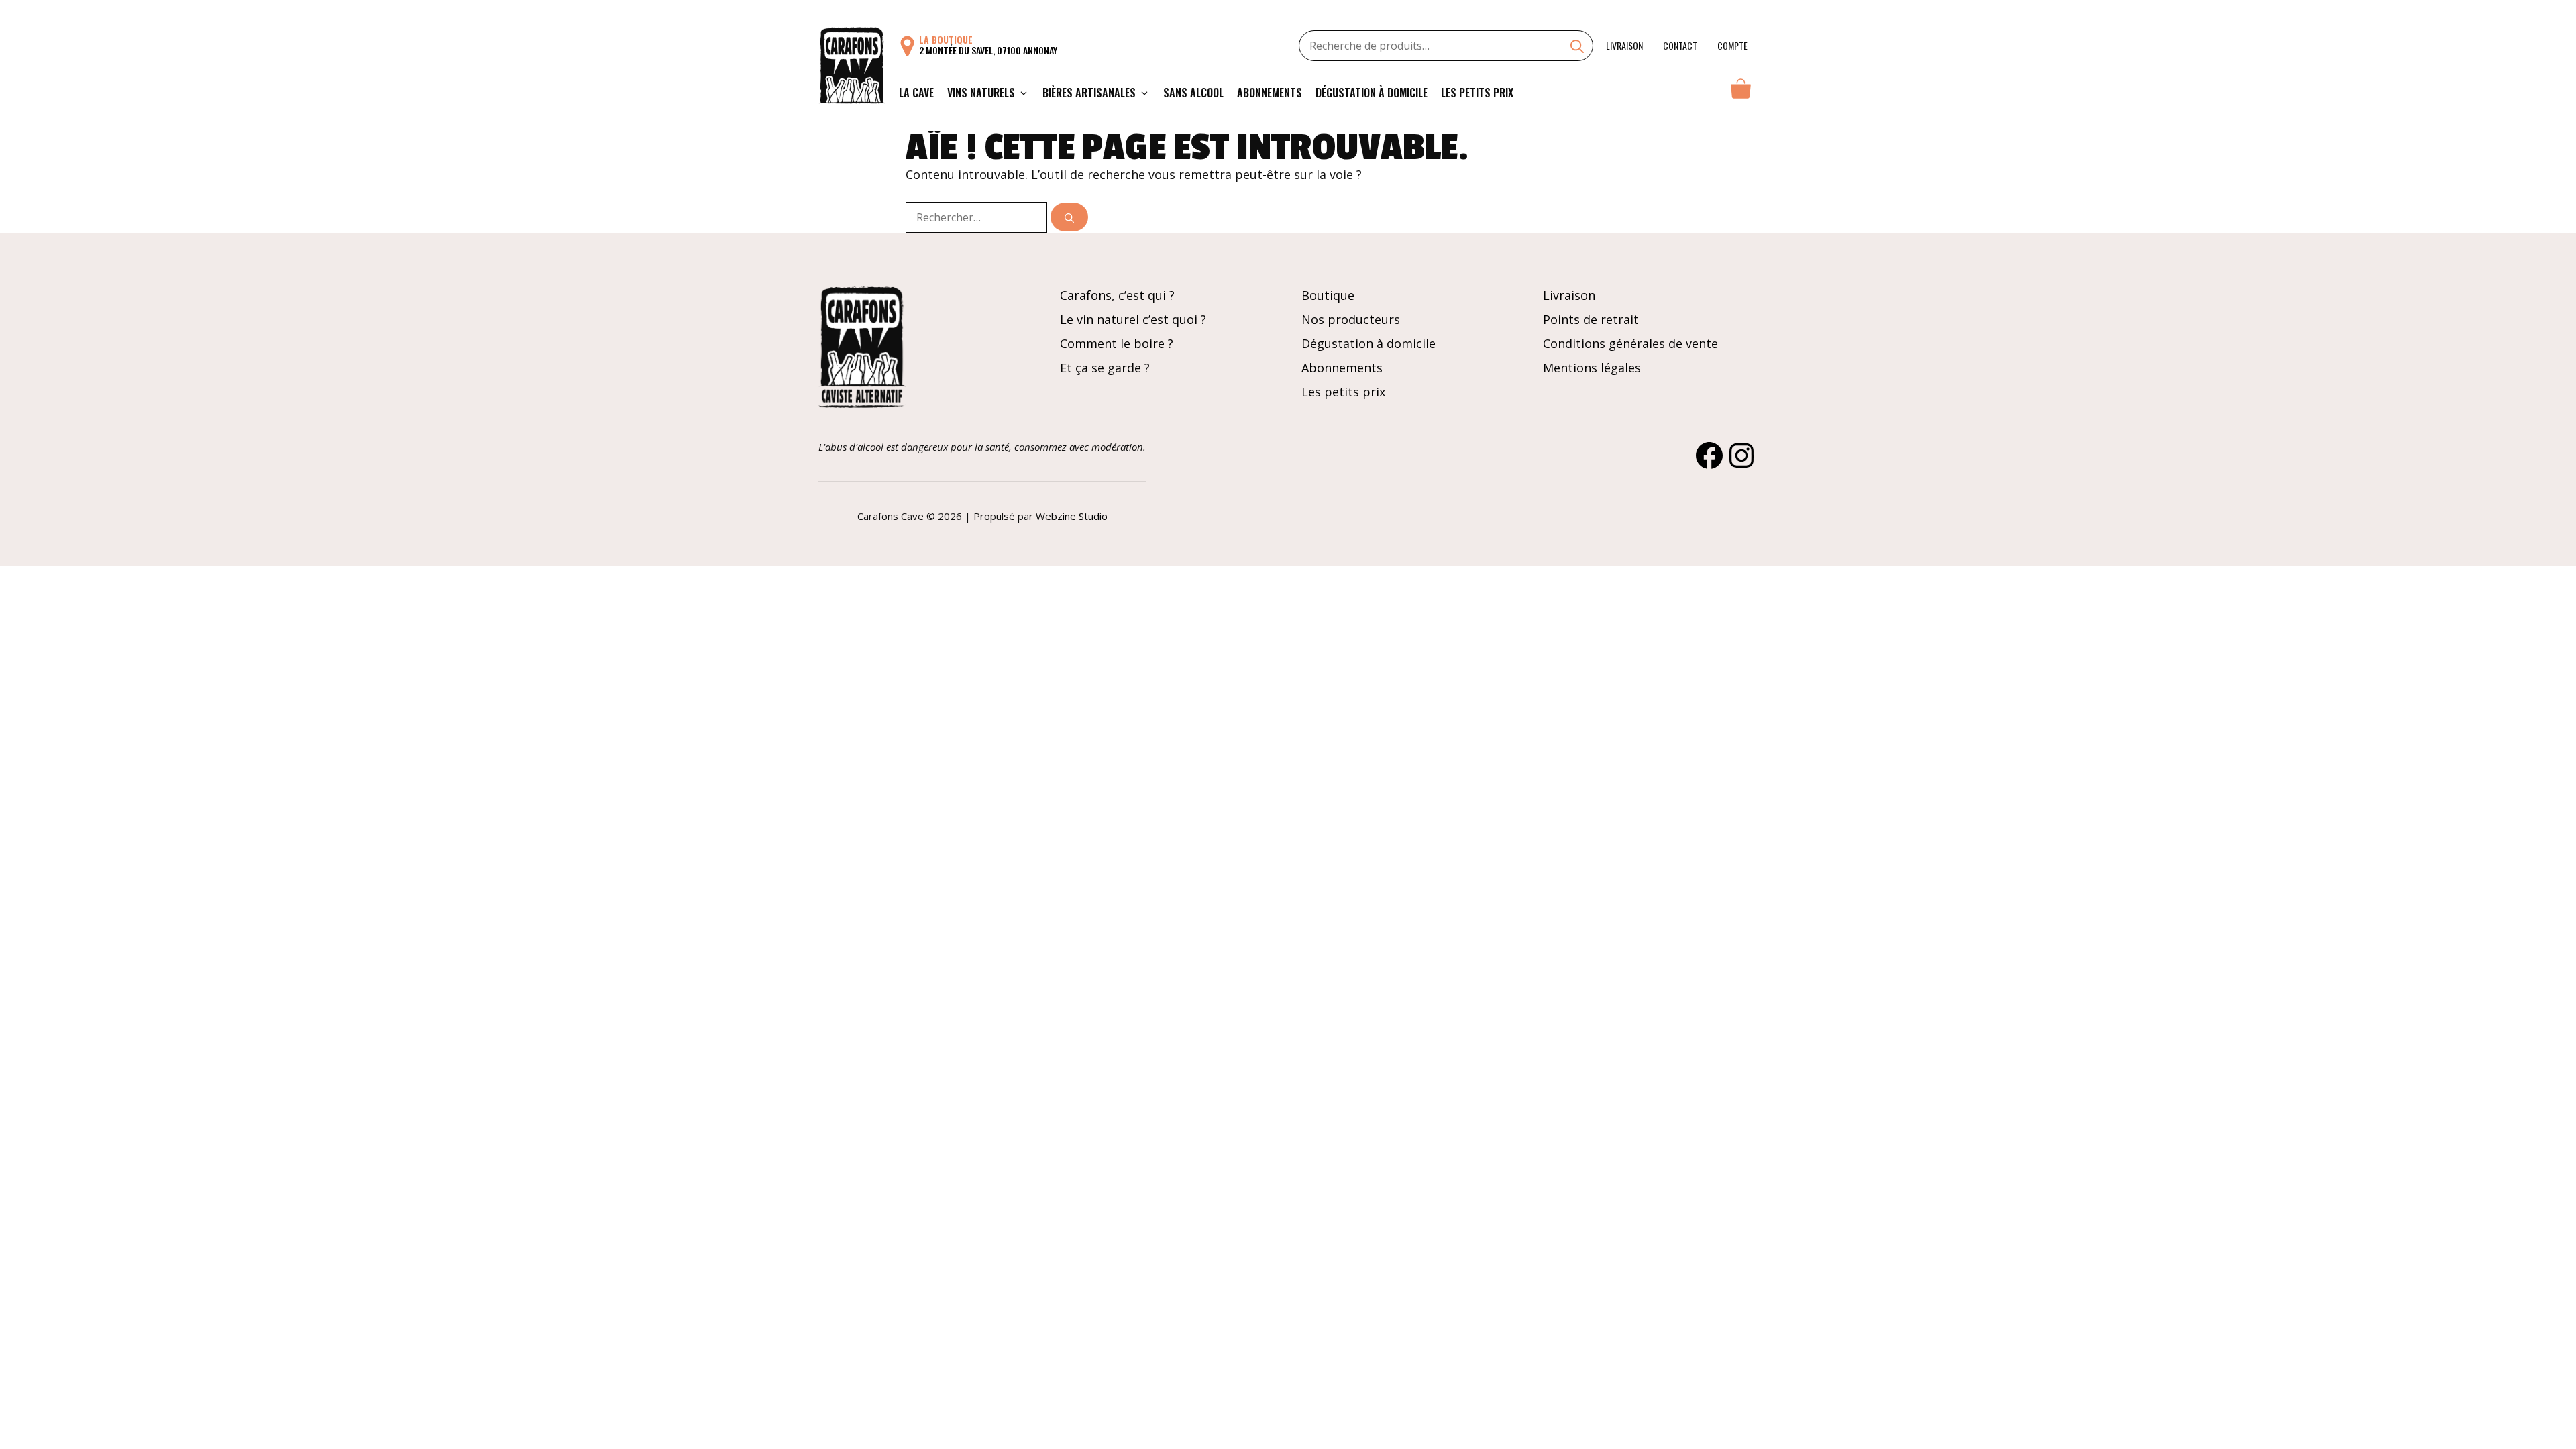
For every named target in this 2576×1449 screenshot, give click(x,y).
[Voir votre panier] (1741, 93)
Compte (1732, 45)
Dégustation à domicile (1372, 93)
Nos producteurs (1351, 319)
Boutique (1328, 295)
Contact (1680, 45)
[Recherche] (1577, 48)
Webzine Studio (1072, 516)
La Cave (916, 93)
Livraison (1624, 45)
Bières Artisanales (1089, 93)
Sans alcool (1193, 93)
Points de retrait (1591, 319)
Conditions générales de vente (1630, 343)
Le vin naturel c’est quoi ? (1133, 319)
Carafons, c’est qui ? (1117, 295)
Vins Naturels (981, 93)
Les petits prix (1477, 93)
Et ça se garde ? (1105, 368)
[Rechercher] (1069, 217)
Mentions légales (1592, 368)
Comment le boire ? (1117, 343)
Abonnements (1270, 93)
